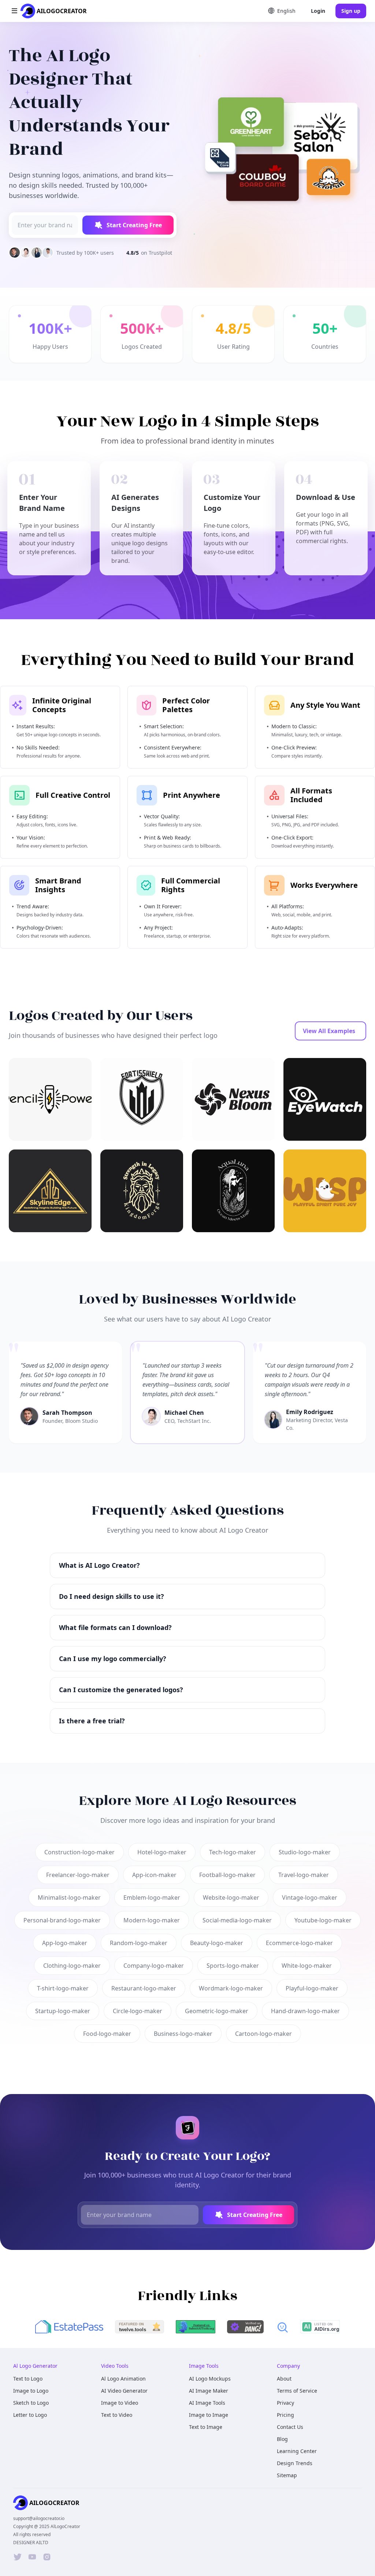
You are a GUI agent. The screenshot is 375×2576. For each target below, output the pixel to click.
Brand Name (122, 1297)
